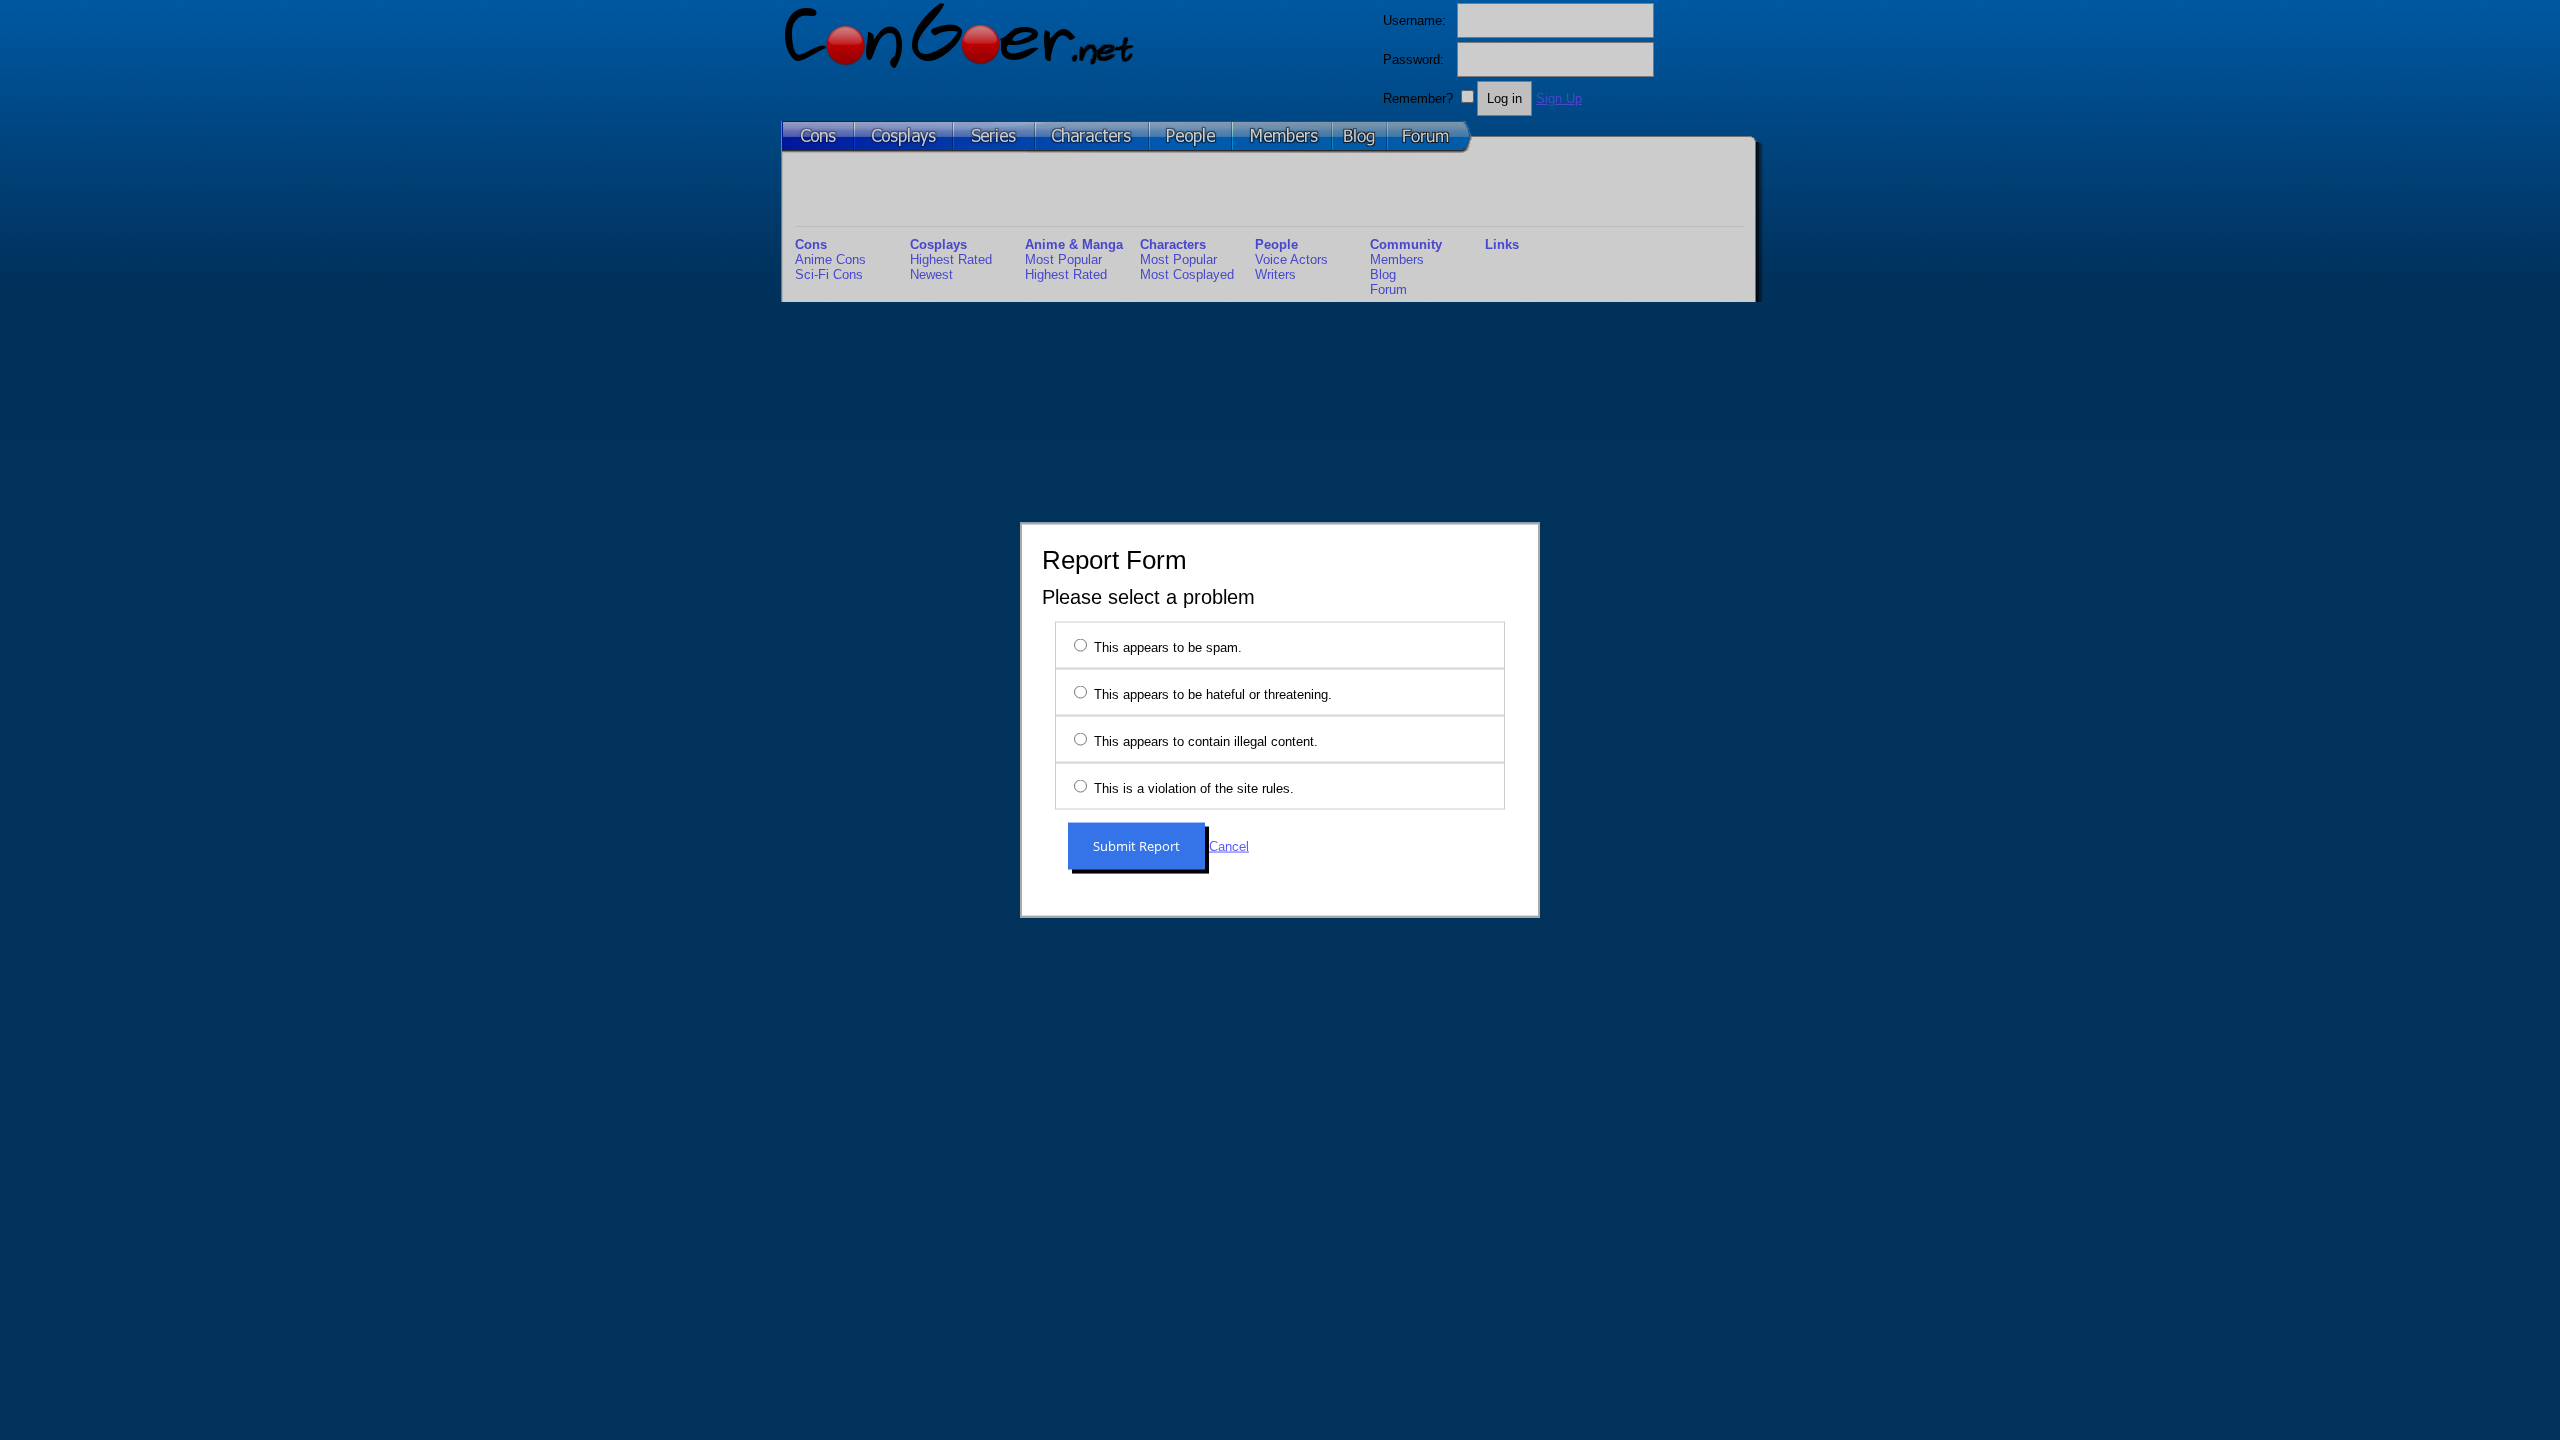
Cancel (1229, 846)
